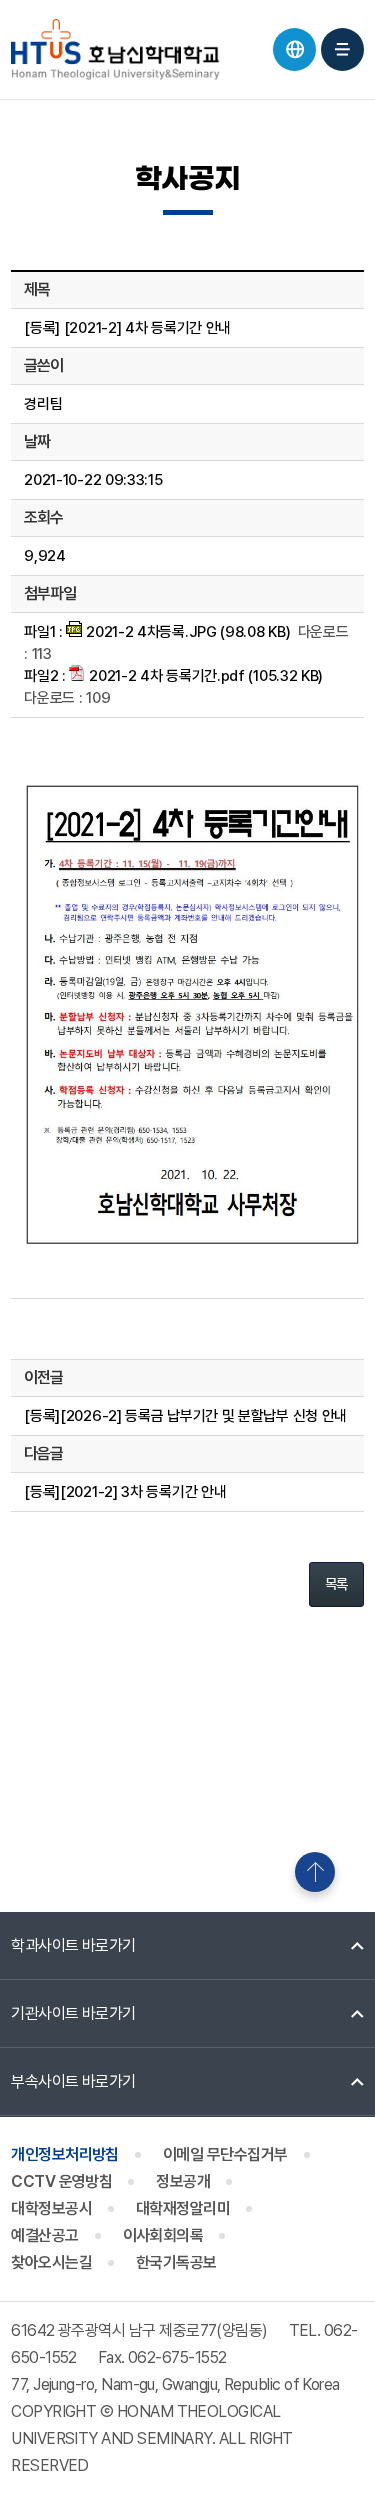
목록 (336, 1584)
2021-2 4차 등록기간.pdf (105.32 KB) (204, 676)
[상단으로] (315, 1872)
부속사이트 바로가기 (73, 2081)
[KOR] (294, 49)
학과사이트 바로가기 (73, 1945)
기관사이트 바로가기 (73, 2013)
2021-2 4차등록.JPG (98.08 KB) (186, 632)
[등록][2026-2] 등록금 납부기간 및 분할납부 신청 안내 (185, 1416)
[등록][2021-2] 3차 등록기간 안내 (125, 1492)
